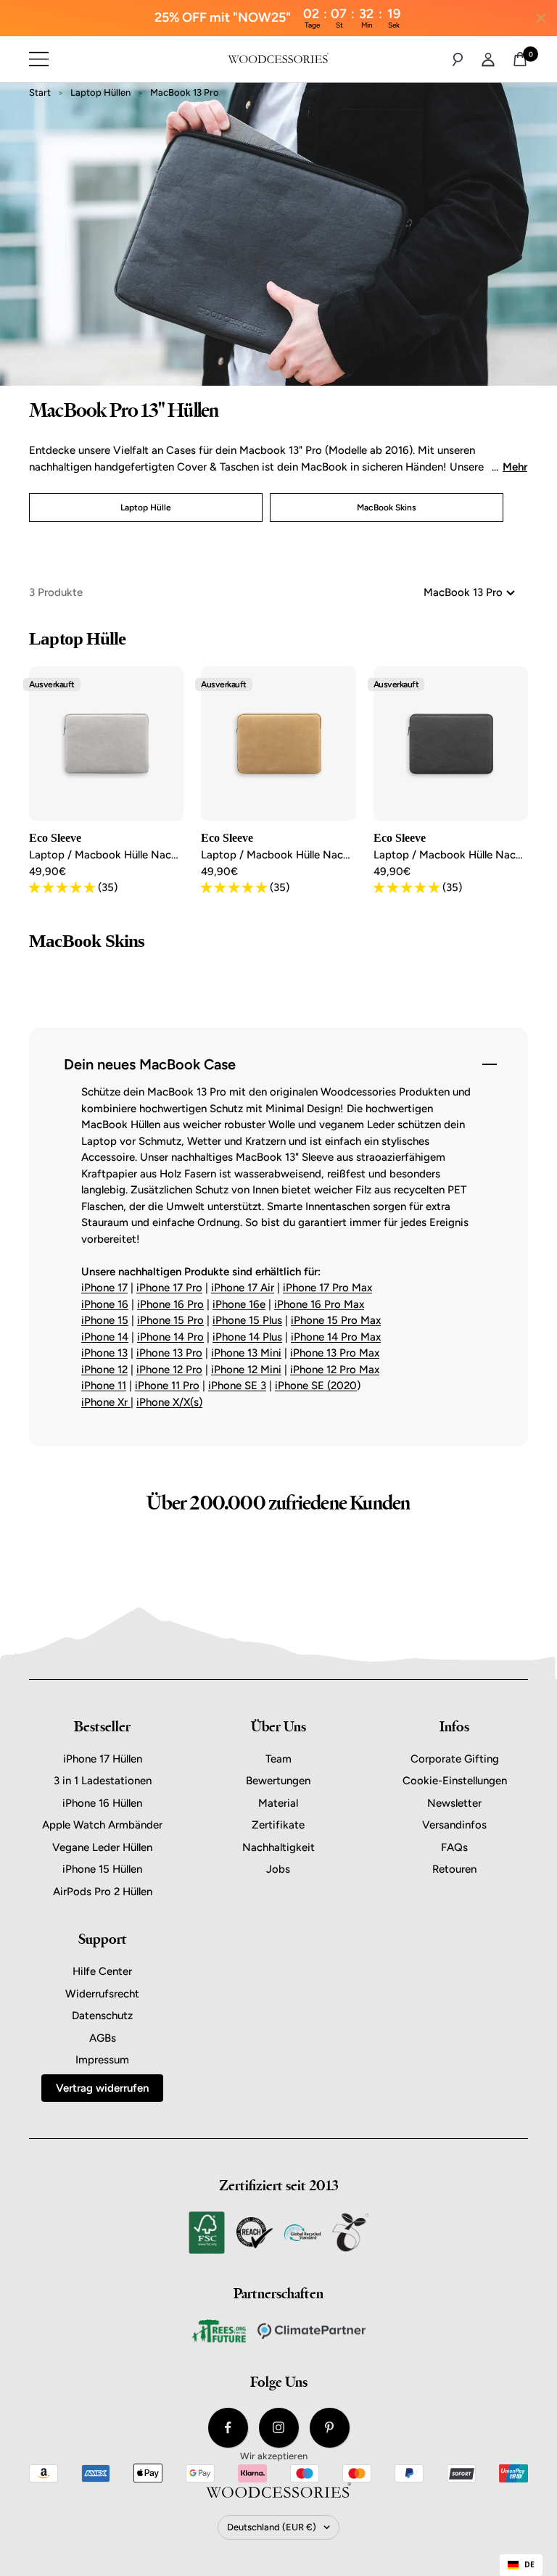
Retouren (454, 1869)
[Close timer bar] (541, 18)
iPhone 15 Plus (247, 1320)
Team (278, 1759)
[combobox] (521, 2565)
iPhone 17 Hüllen (103, 1759)
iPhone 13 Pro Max (335, 1353)
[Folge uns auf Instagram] (279, 2428)
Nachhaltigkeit (278, 1847)
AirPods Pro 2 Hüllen (103, 1892)
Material (278, 1803)
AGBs (103, 2038)
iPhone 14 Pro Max (336, 1337)
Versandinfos (454, 1825)
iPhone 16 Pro (170, 1304)
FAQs (454, 1847)
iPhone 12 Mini (246, 1370)
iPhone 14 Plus (247, 1337)
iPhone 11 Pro (167, 1386)
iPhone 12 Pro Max (335, 1370)
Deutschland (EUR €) (272, 2527)
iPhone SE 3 (237, 1386)
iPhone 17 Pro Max (327, 1288)
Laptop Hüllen (100, 92)
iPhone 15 (105, 1320)
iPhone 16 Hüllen (102, 1803)
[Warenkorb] (520, 59)
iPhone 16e (239, 1304)
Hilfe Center (102, 1971)
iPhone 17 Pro (169, 1288)
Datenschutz (102, 2016)
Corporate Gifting (455, 1759)
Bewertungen (278, 1781)
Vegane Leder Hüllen (102, 1847)
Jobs (278, 1869)
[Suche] (458, 59)
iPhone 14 (105, 1337)
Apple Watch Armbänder (102, 1825)
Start (40, 92)
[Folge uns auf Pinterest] (330, 2428)
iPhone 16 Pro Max (319, 1304)
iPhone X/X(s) (169, 1402)
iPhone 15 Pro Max (336, 1320)
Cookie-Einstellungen (455, 1781)
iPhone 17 (104, 1288)
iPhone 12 (104, 1370)
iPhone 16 (105, 1304)
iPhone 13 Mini (246, 1353)
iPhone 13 (104, 1353)
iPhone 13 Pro (169, 1353)
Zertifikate (278, 1825)
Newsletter (454, 1803)
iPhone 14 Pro (170, 1337)
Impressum (102, 2060)
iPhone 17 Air (243, 1288)
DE (529, 2564)
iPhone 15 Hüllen (102, 1869)
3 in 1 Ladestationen (103, 1781)
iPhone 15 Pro (170, 1320)
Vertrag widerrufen (102, 2088)
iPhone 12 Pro (169, 1370)
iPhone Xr (106, 1402)
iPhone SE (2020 (316, 1386)
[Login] (488, 59)
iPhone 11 (104, 1386)
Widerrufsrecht (102, 1994)
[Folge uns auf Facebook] (228, 2428)
